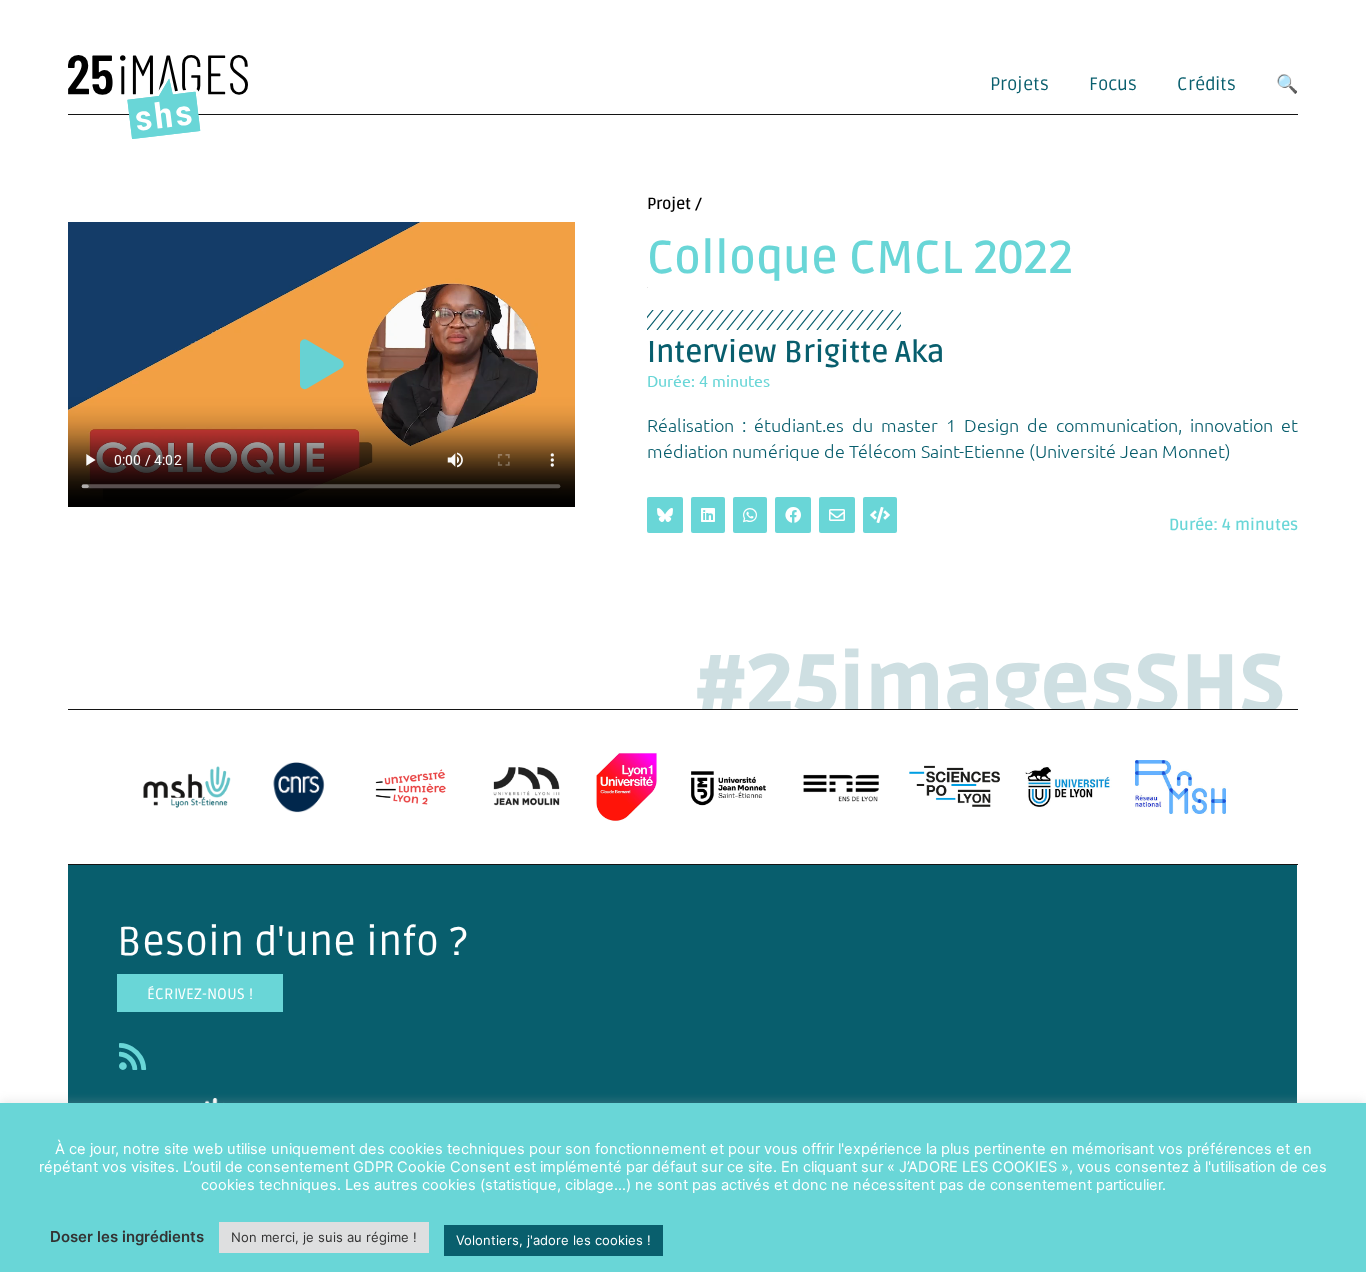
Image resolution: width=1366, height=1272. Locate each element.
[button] (322, 364)
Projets (1019, 84)
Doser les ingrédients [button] (127, 1236)
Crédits (1206, 84)
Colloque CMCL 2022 (860, 259)
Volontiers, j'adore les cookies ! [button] (553, 1240)
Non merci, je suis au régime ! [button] (324, 1237)
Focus (1113, 84)
